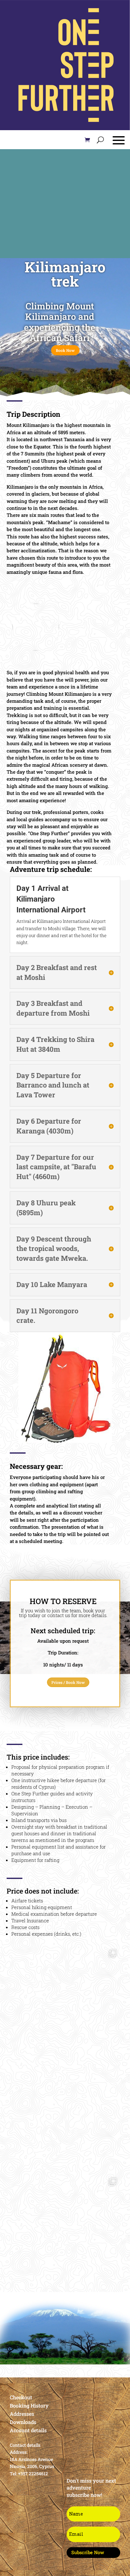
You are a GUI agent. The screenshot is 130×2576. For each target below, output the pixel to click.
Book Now (65, 350)
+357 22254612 (33, 2474)
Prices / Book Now (68, 1682)
